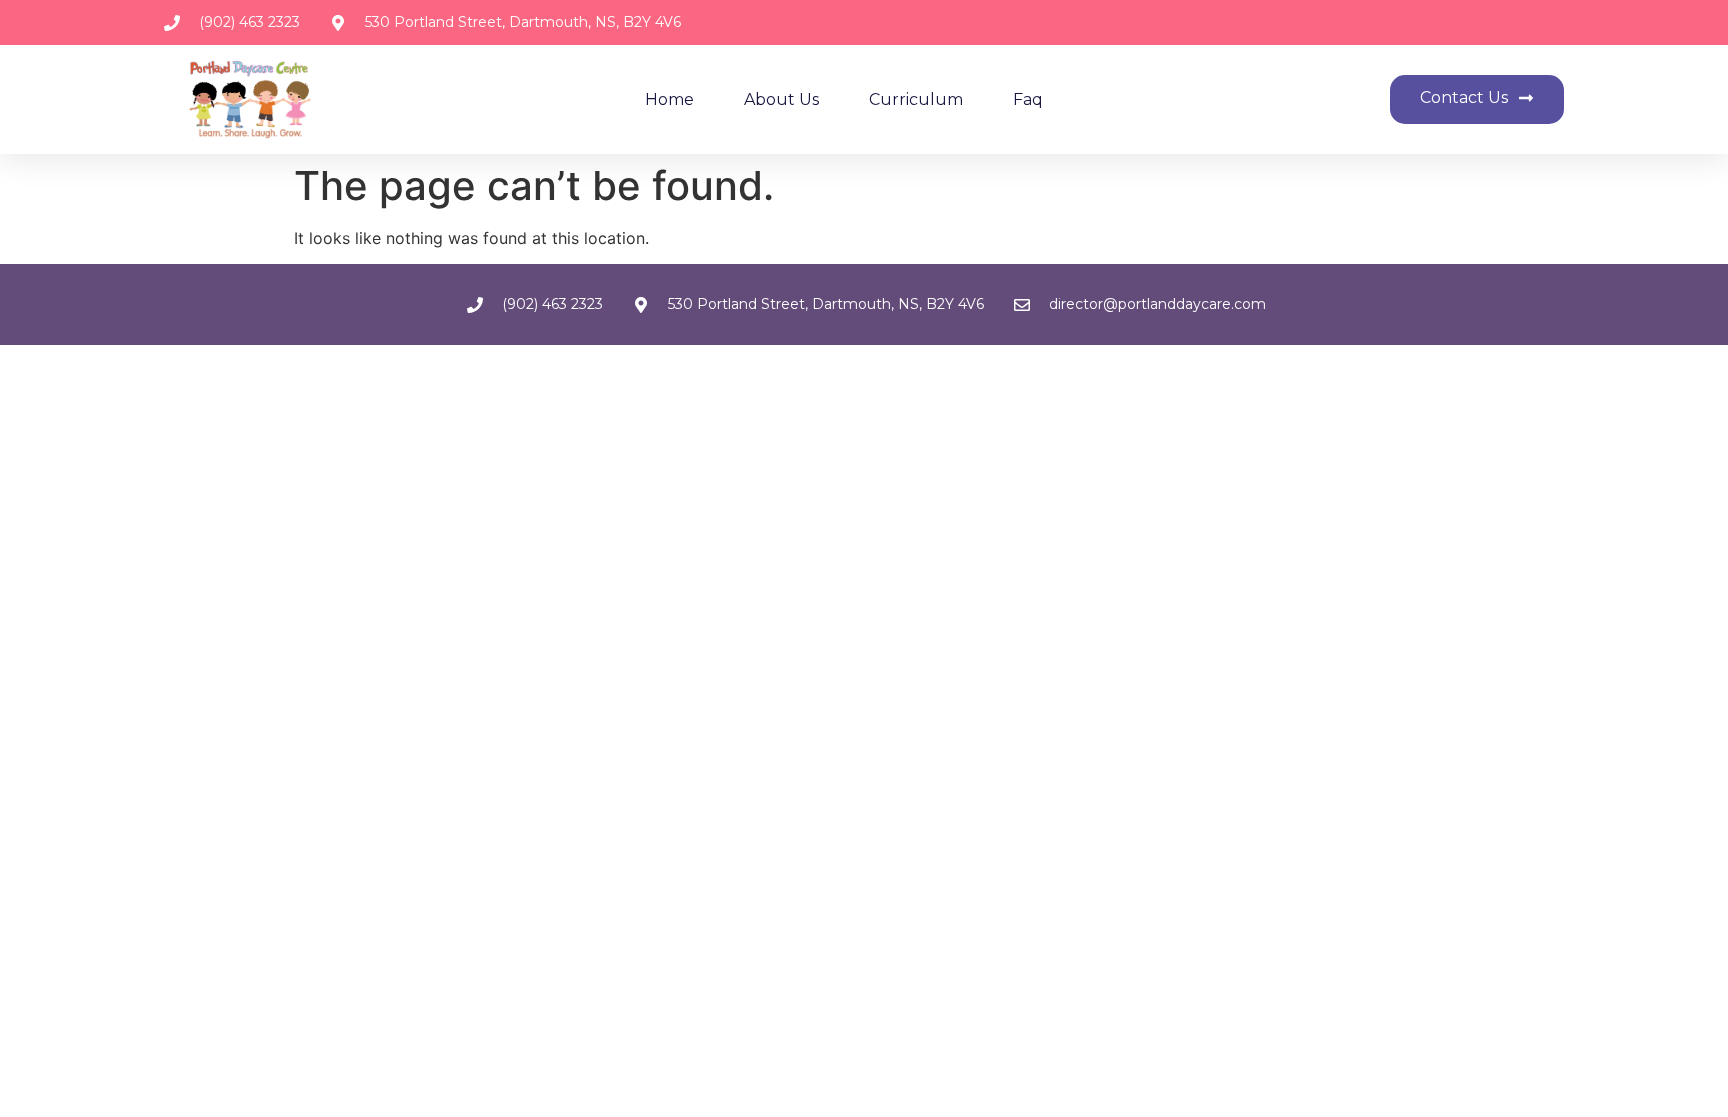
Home (669, 99)
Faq (1028, 99)
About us (781, 99)
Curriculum (916, 99)
